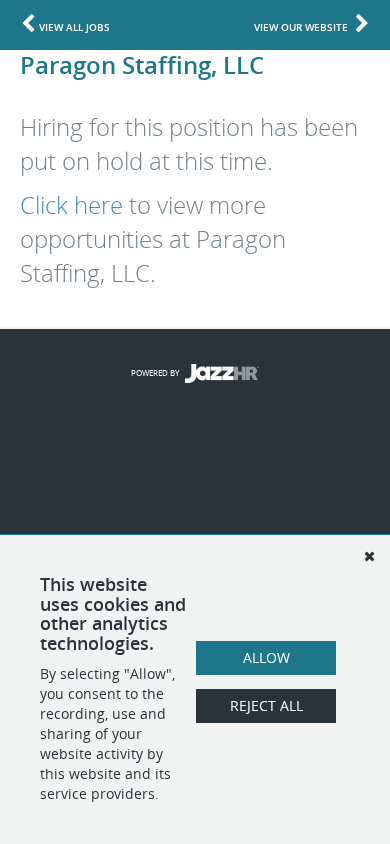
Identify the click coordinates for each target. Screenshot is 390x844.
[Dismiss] (369, 556)
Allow (266, 657)
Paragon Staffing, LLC (142, 64)
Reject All (266, 705)
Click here (71, 205)
